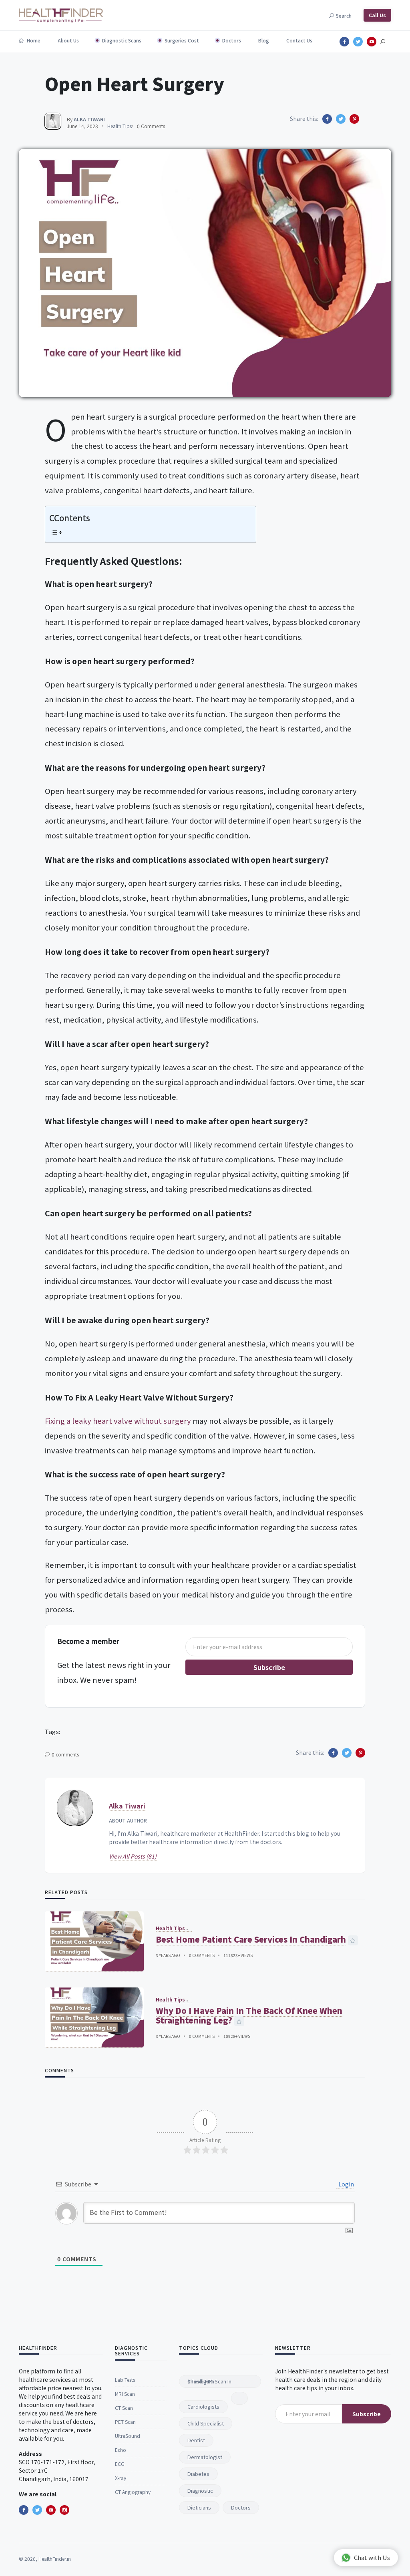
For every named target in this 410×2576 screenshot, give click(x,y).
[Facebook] (24, 2510)
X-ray (121, 2478)
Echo (121, 2450)
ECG (120, 2464)
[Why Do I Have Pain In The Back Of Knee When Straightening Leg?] (94, 2017)
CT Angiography (133, 2492)
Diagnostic (200, 2491)
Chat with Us (372, 2557)
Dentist (196, 2440)
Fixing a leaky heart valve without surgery (118, 1421)
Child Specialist (206, 2423)
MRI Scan (125, 2394)
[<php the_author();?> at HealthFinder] (53, 121)
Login (346, 2184)
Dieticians (199, 2507)
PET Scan (125, 2422)
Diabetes (198, 2474)
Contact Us (299, 40)
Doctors (232, 40)
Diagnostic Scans (122, 40)
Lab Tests (125, 2380)
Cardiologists (203, 2406)
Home (33, 40)
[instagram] (64, 2510)
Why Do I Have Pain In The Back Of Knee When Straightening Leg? (249, 2015)
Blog (264, 40)
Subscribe (269, 1667)
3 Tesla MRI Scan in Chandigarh (209, 2381)
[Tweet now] (37, 2510)
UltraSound (128, 2436)
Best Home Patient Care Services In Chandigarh (251, 1939)
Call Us (377, 15)
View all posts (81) (133, 1856)
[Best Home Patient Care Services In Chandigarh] (94, 1941)
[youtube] (51, 2510)
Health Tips (120, 126)
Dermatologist (205, 2457)
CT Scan (124, 2408)
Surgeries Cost (182, 40)
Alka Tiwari (127, 1806)
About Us (68, 40)
